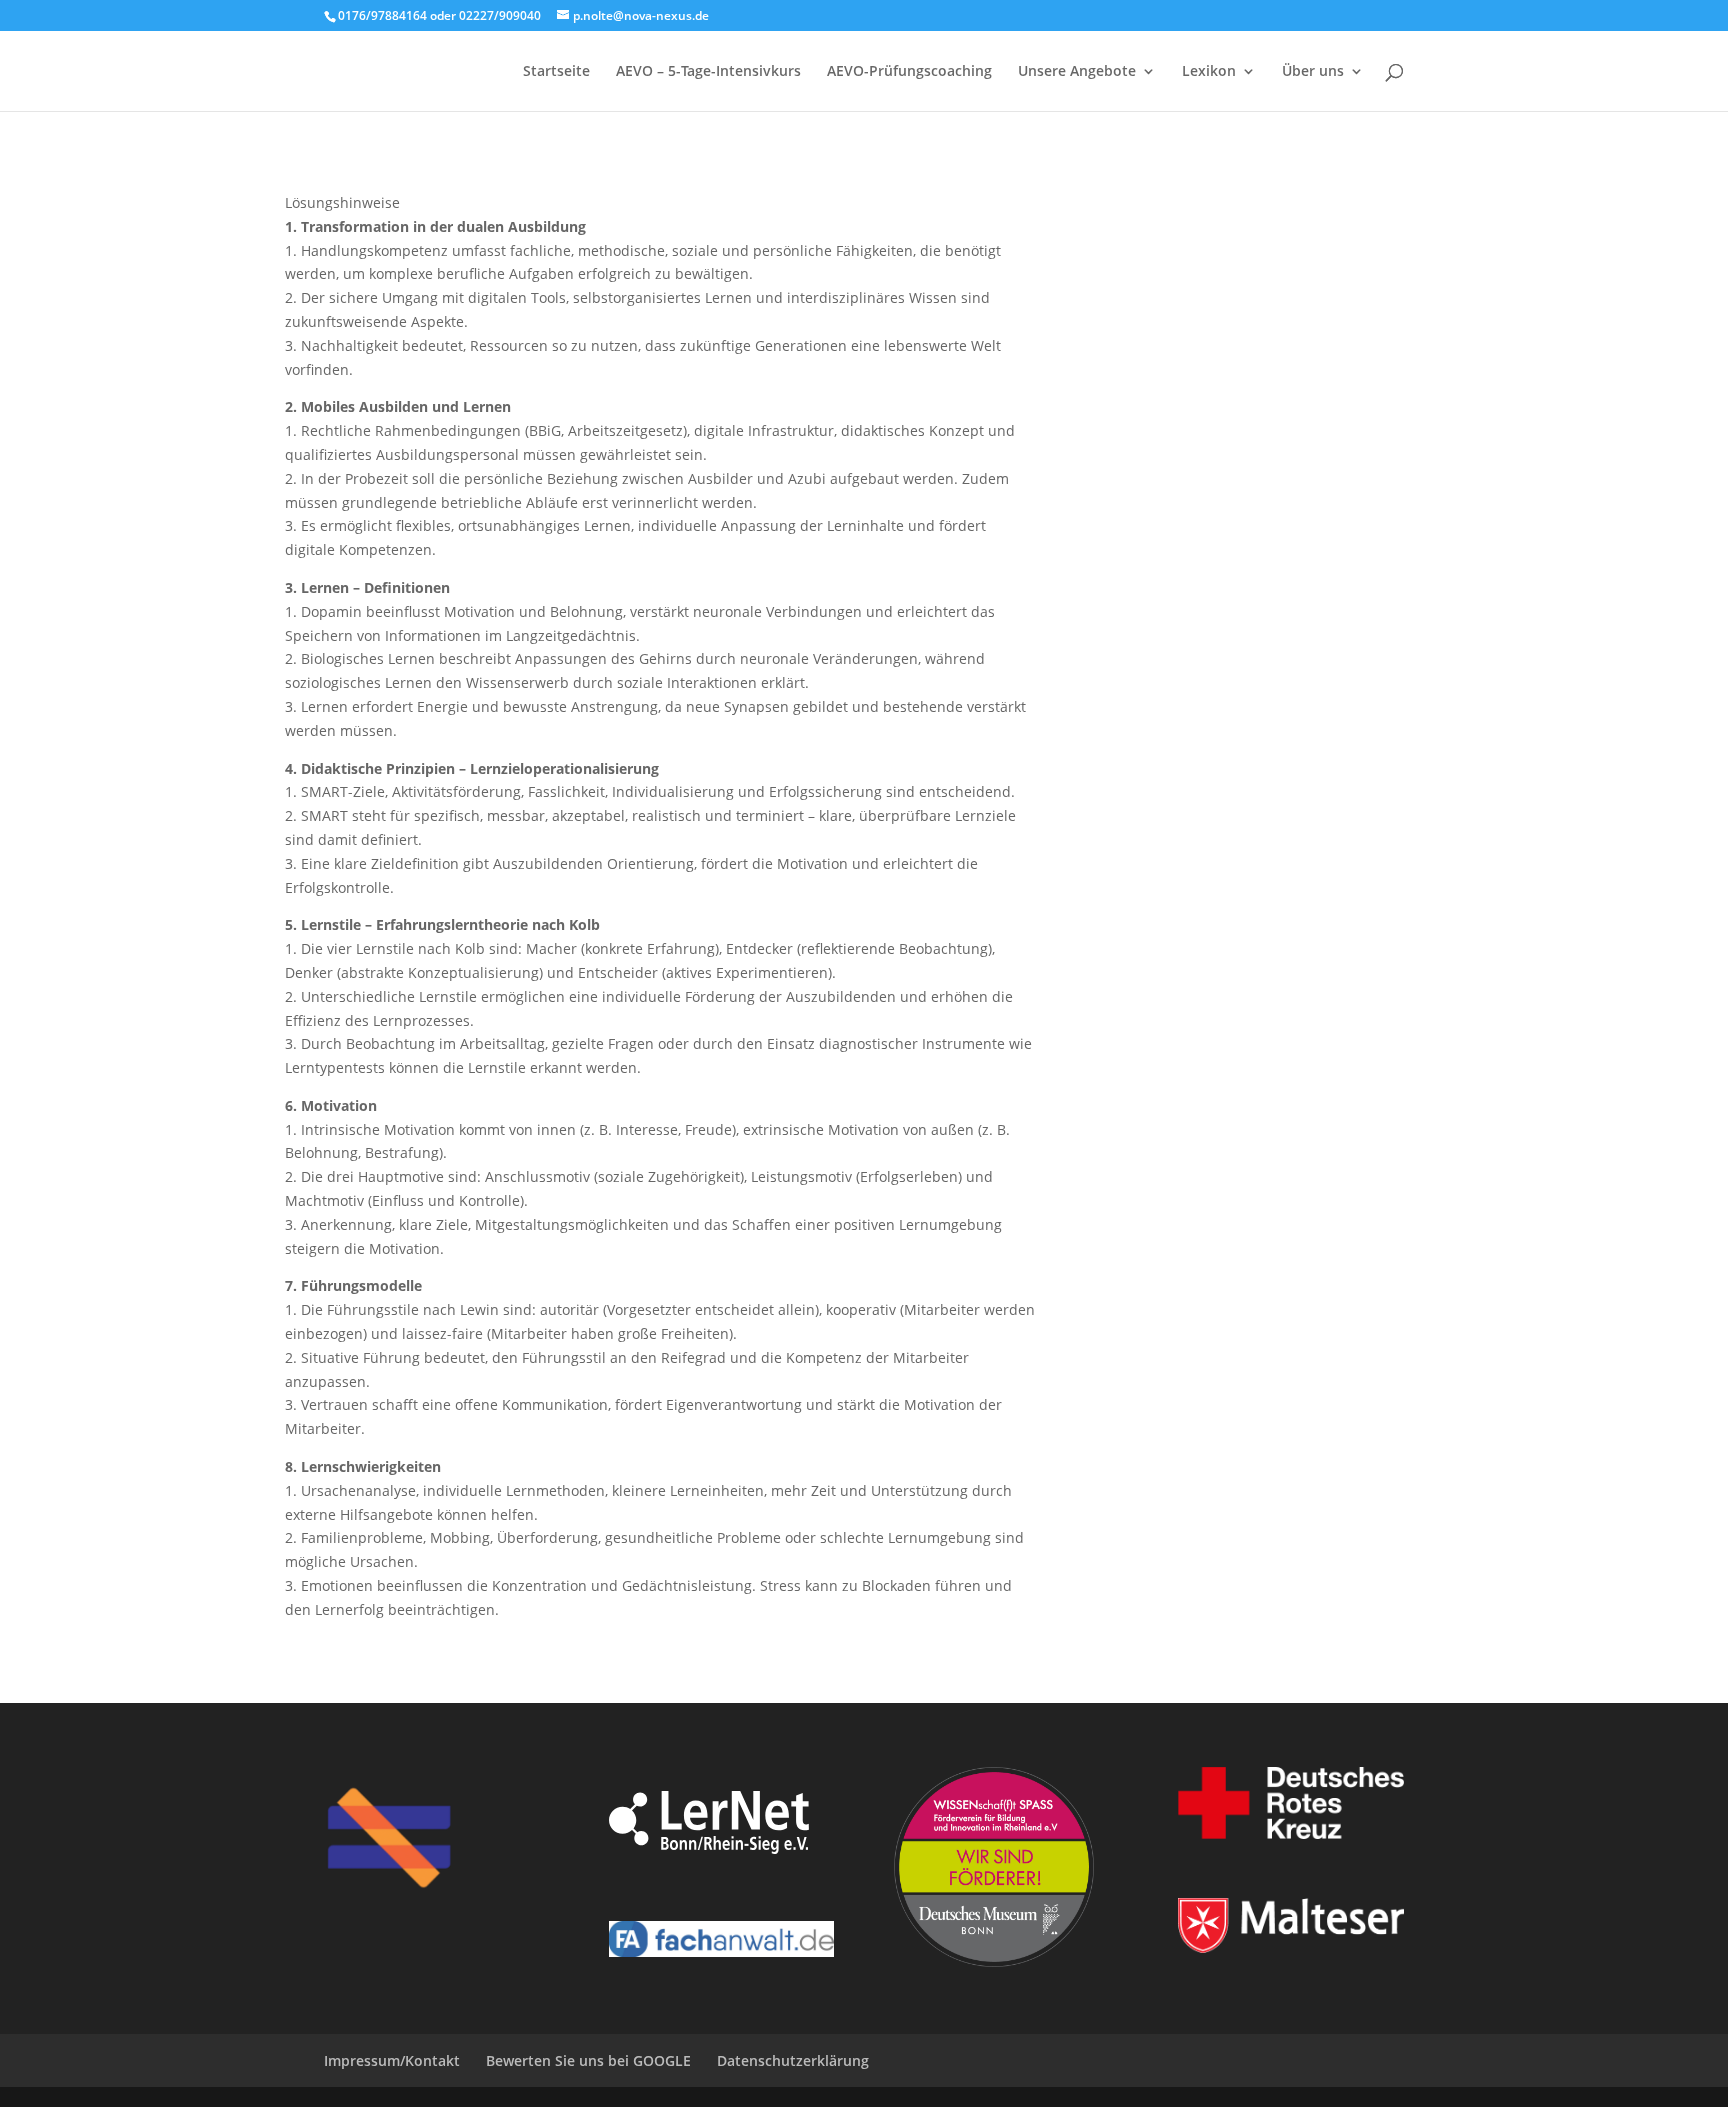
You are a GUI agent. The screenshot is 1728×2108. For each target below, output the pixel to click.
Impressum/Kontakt (392, 2060)
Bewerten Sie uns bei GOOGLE (588, 2060)
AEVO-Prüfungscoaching (909, 72)
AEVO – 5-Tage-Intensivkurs (708, 72)
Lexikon (1209, 72)
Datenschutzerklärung (793, 2060)
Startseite (556, 72)
